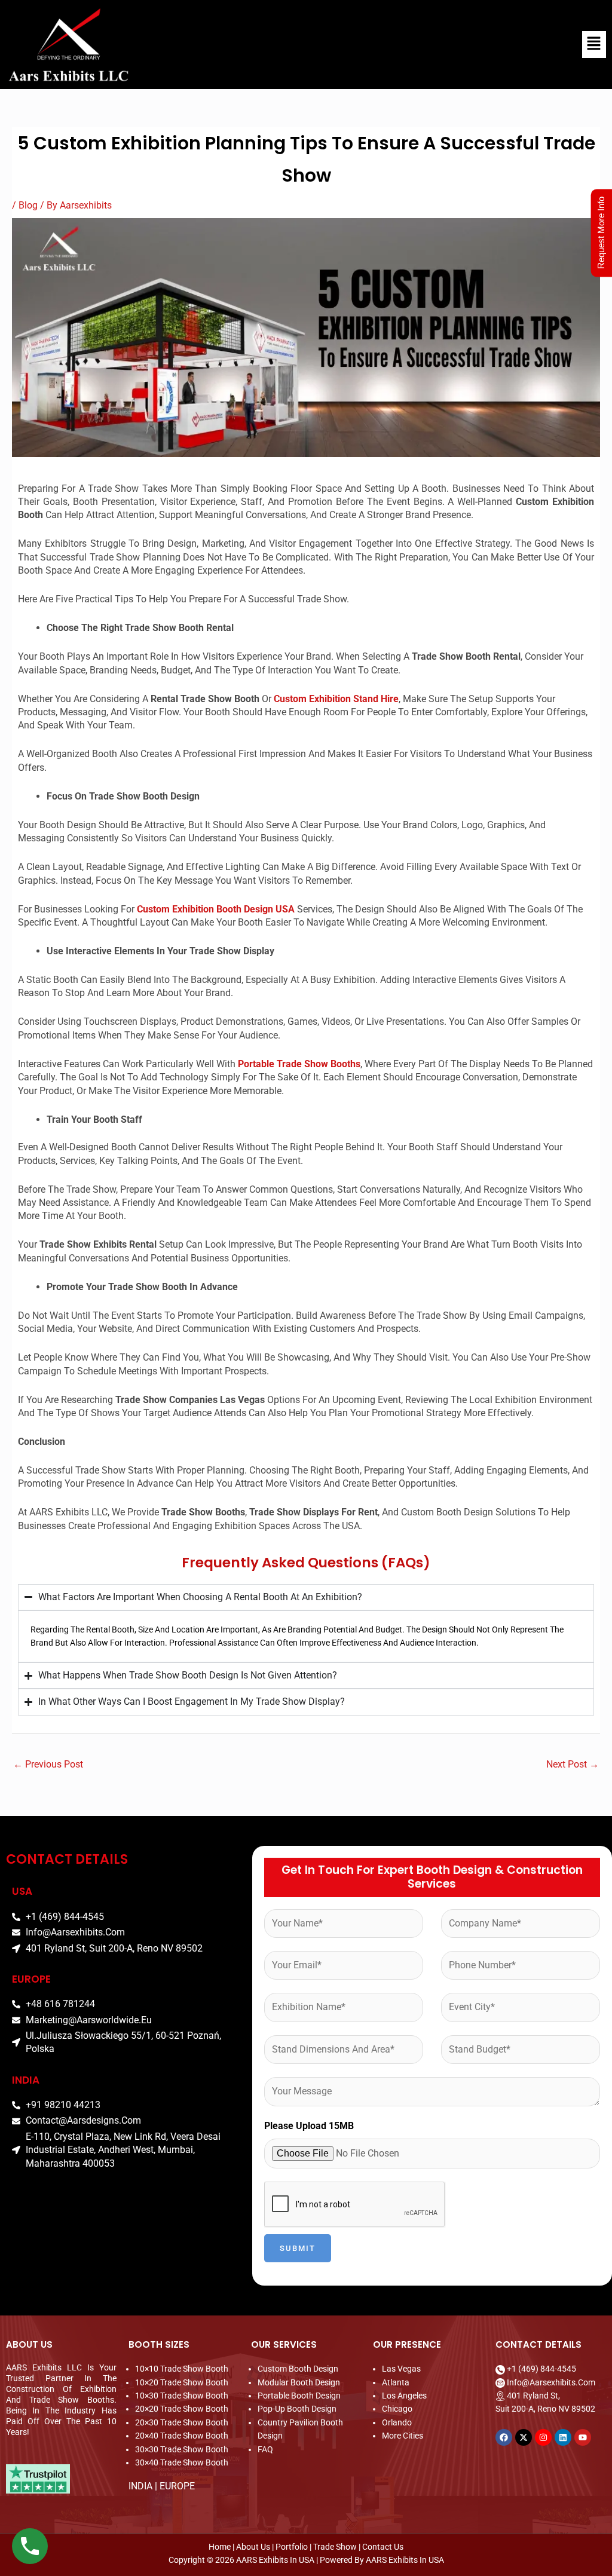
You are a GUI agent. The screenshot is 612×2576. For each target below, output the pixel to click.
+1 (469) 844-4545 (541, 2369)
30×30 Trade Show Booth (182, 2449)
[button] (408, 44)
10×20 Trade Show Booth (182, 2382)
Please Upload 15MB (309, 2126)
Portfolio (292, 2547)
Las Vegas (401, 2369)
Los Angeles (404, 2396)
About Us (253, 2547)
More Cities (403, 2436)
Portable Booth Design (299, 2396)
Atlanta (396, 2382)
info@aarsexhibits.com (551, 2382)
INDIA (140, 2486)
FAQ (265, 2449)
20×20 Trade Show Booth (182, 2409)
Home (221, 2547)
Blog (28, 205)
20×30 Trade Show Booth (182, 2422)
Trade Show (335, 2547)
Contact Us (383, 2547)
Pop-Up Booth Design (297, 2409)
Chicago (397, 2409)
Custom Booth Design (298, 2369)
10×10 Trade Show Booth (182, 2369)
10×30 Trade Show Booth (182, 2396)
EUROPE (177, 2486)
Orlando (397, 2422)
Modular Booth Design (299, 2382)
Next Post (573, 1764)
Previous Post (48, 1764)
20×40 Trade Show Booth (182, 2436)
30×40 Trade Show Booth (182, 2462)
